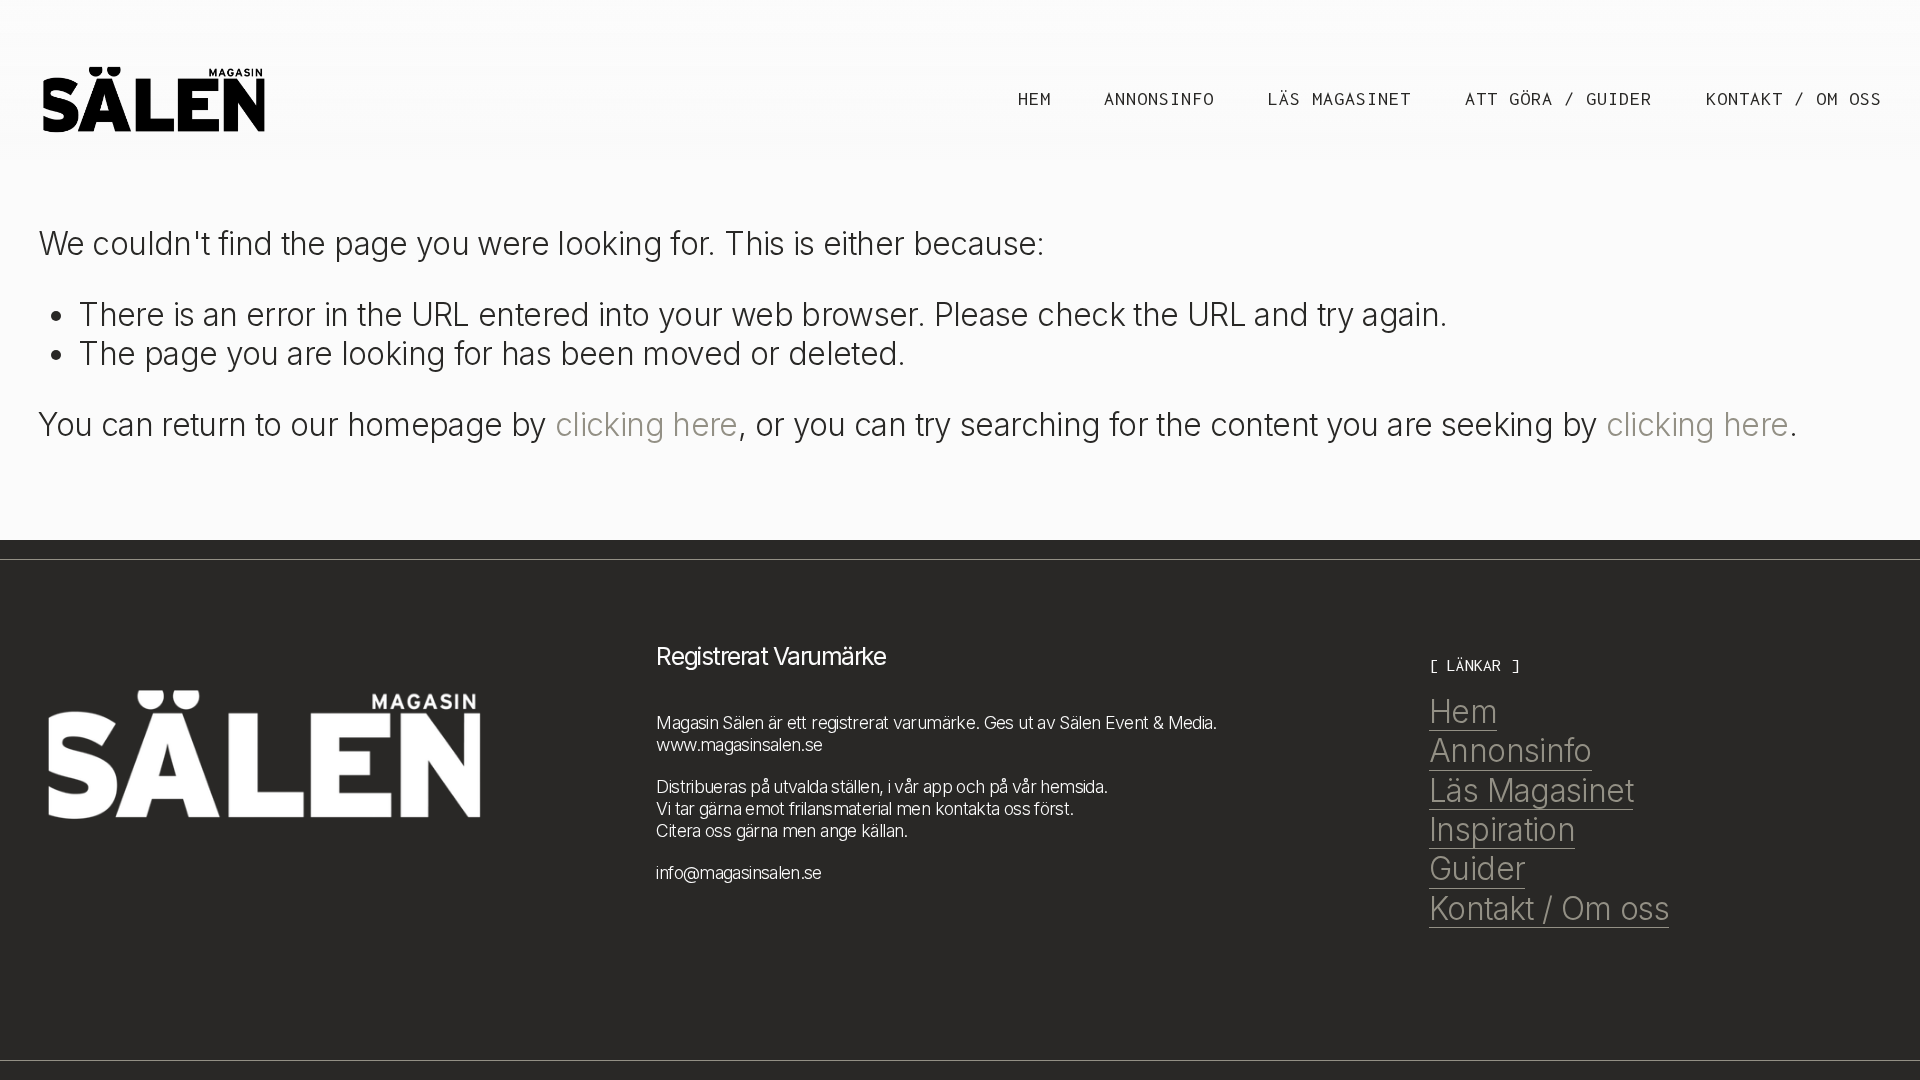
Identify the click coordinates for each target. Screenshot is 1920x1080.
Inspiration (1502, 829)
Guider (1477, 868)
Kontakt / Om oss (1794, 98)
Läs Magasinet (1339, 98)
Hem (1034, 98)
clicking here (646, 424)
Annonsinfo (1159, 98)
